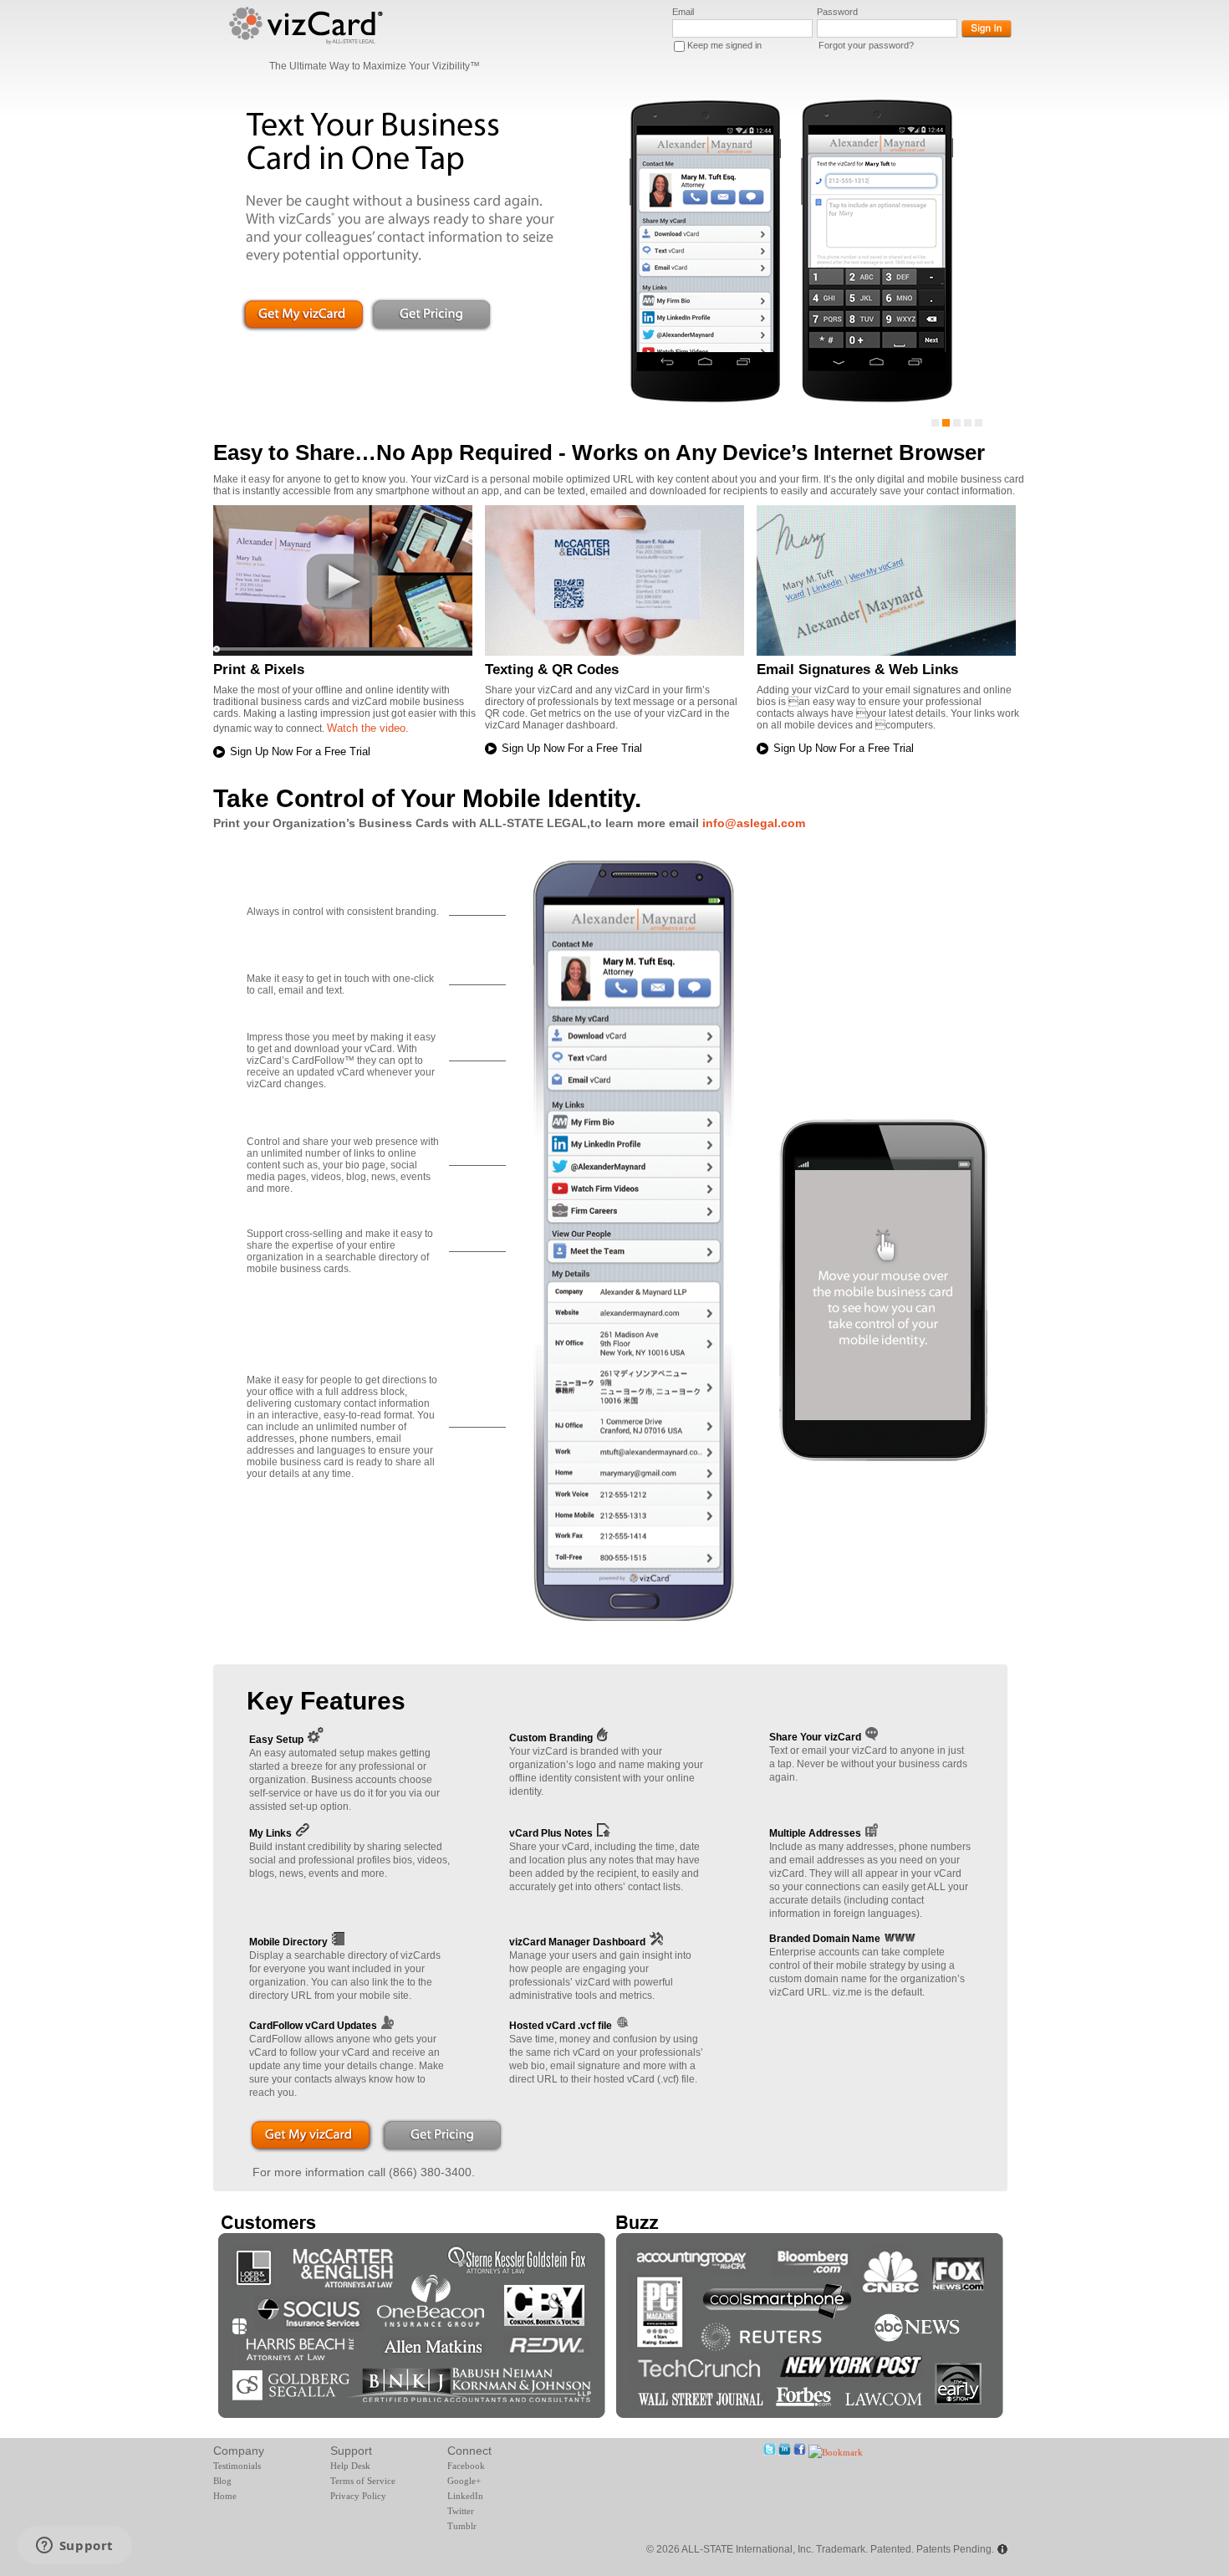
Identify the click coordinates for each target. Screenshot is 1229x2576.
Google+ (464, 2481)
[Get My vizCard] (311, 2140)
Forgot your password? (866, 45)
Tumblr (462, 2526)
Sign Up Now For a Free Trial (300, 751)
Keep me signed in (724, 45)
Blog (222, 2481)
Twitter (461, 2511)
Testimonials (237, 2466)
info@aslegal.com (754, 823)
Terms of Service (363, 2481)
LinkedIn (465, 2496)
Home (225, 2496)
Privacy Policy (358, 2496)
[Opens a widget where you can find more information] (74, 2547)
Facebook (466, 2466)
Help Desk (350, 2466)
